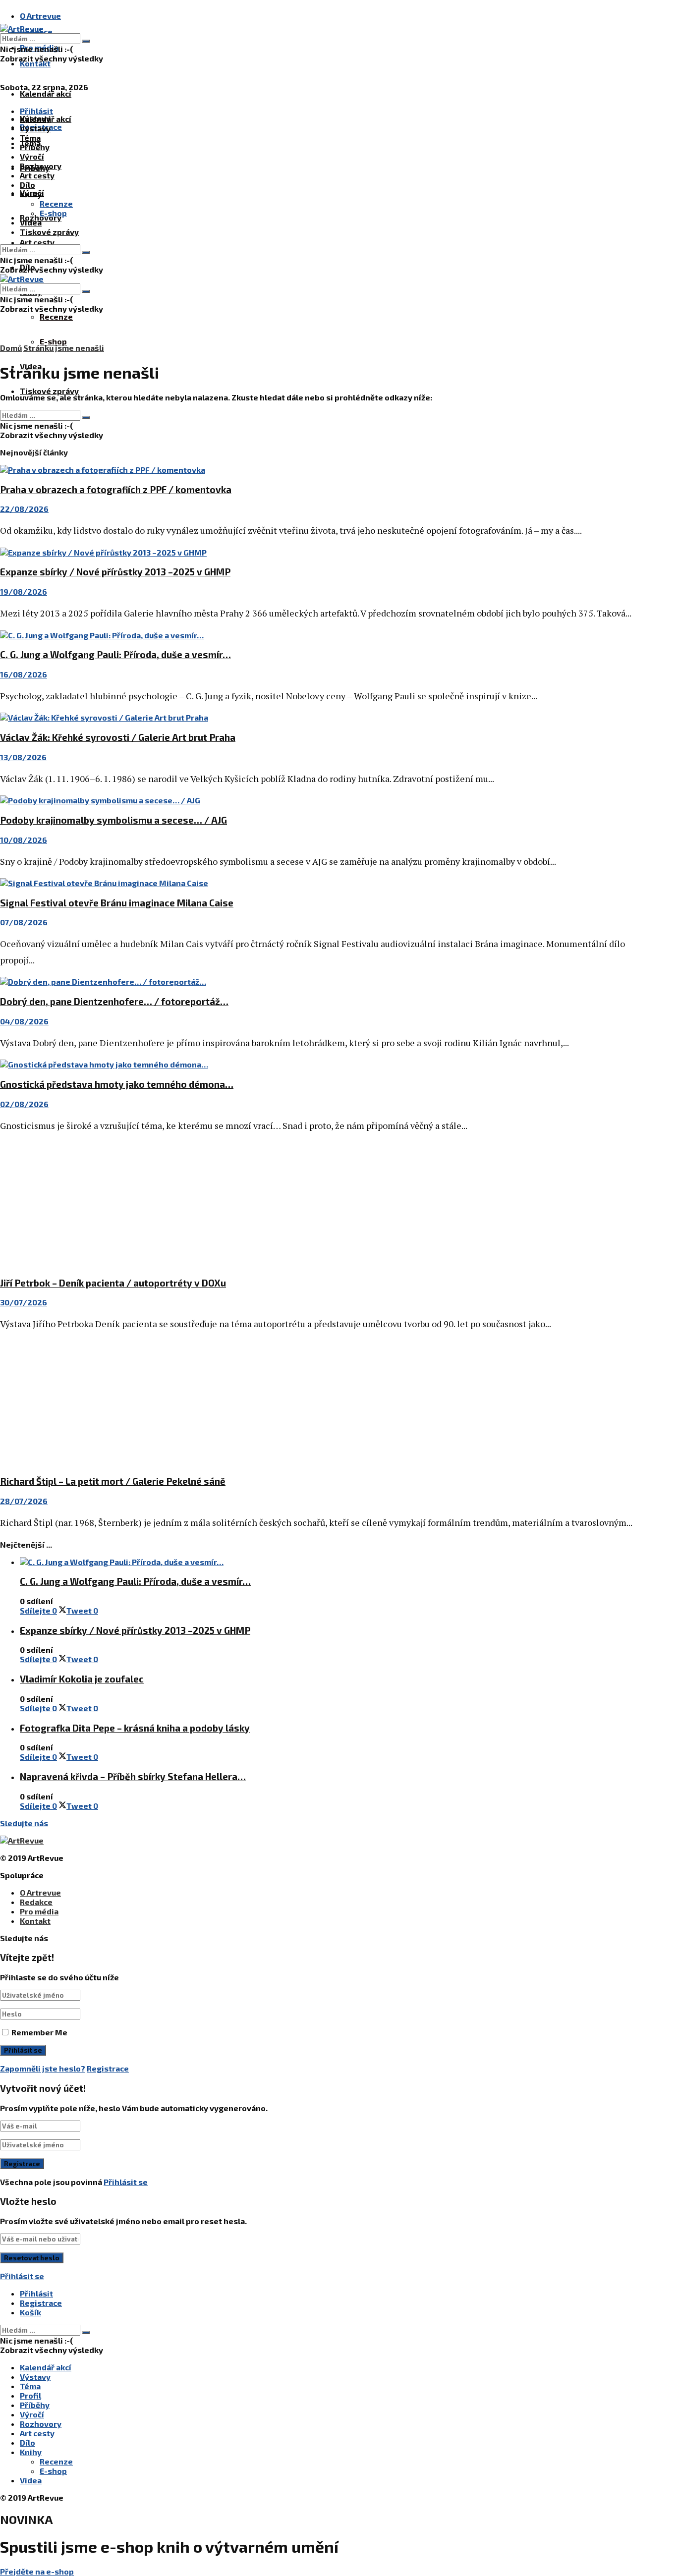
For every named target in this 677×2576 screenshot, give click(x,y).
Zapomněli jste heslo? (43, 2068)
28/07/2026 (24, 1501)
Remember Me (39, 2032)
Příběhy (35, 147)
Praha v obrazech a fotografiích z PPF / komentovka (116, 489)
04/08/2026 (24, 1021)
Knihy (31, 194)
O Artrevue (40, 16)
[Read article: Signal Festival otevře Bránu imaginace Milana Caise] (317, 883)
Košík (30, 2312)
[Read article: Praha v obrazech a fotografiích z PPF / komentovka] (317, 470)
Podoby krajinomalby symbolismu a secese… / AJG (113, 820)
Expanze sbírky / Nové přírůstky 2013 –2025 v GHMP (115, 572)
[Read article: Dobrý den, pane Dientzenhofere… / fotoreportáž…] (317, 981)
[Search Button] (86, 41)
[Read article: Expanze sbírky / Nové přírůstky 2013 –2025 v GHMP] (317, 552)
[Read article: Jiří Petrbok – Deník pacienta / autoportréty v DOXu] (317, 1205)
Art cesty (37, 242)
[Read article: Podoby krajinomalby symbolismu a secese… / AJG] (317, 800)
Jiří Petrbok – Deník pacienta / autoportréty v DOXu (113, 1283)
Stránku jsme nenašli (64, 348)
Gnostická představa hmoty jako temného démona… (117, 1084)
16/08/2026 (24, 674)
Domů (11, 348)
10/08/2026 (24, 840)
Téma (30, 138)
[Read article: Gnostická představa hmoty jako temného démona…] (317, 1064)
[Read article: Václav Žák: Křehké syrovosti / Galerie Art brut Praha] (317, 717)
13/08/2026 (23, 757)
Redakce (36, 1902)
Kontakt (35, 63)
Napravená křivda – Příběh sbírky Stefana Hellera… (133, 1776)
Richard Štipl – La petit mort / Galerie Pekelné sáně (113, 1481)
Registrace (108, 2068)
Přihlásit (36, 2293)
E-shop (53, 341)
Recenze (56, 316)
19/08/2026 (24, 591)
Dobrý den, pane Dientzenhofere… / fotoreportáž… (114, 1001)
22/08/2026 (24, 509)
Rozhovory (41, 166)
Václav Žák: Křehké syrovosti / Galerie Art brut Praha (118, 737)
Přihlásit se (126, 2182)
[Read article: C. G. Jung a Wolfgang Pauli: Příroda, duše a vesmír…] (317, 635)
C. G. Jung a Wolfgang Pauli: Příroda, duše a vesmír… (115, 654)
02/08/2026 (24, 1104)
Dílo (28, 185)
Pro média (39, 1911)
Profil (30, 2395)
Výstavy (35, 128)
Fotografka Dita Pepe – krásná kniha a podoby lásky (135, 1728)
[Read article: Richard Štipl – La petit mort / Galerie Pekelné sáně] (317, 1404)
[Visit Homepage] (22, 28)
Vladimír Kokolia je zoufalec (82, 1679)
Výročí (32, 156)
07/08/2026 (24, 922)
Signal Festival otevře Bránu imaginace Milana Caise (117, 903)
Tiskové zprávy (49, 391)
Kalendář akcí (46, 93)
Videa (31, 222)
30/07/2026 (24, 1302)
